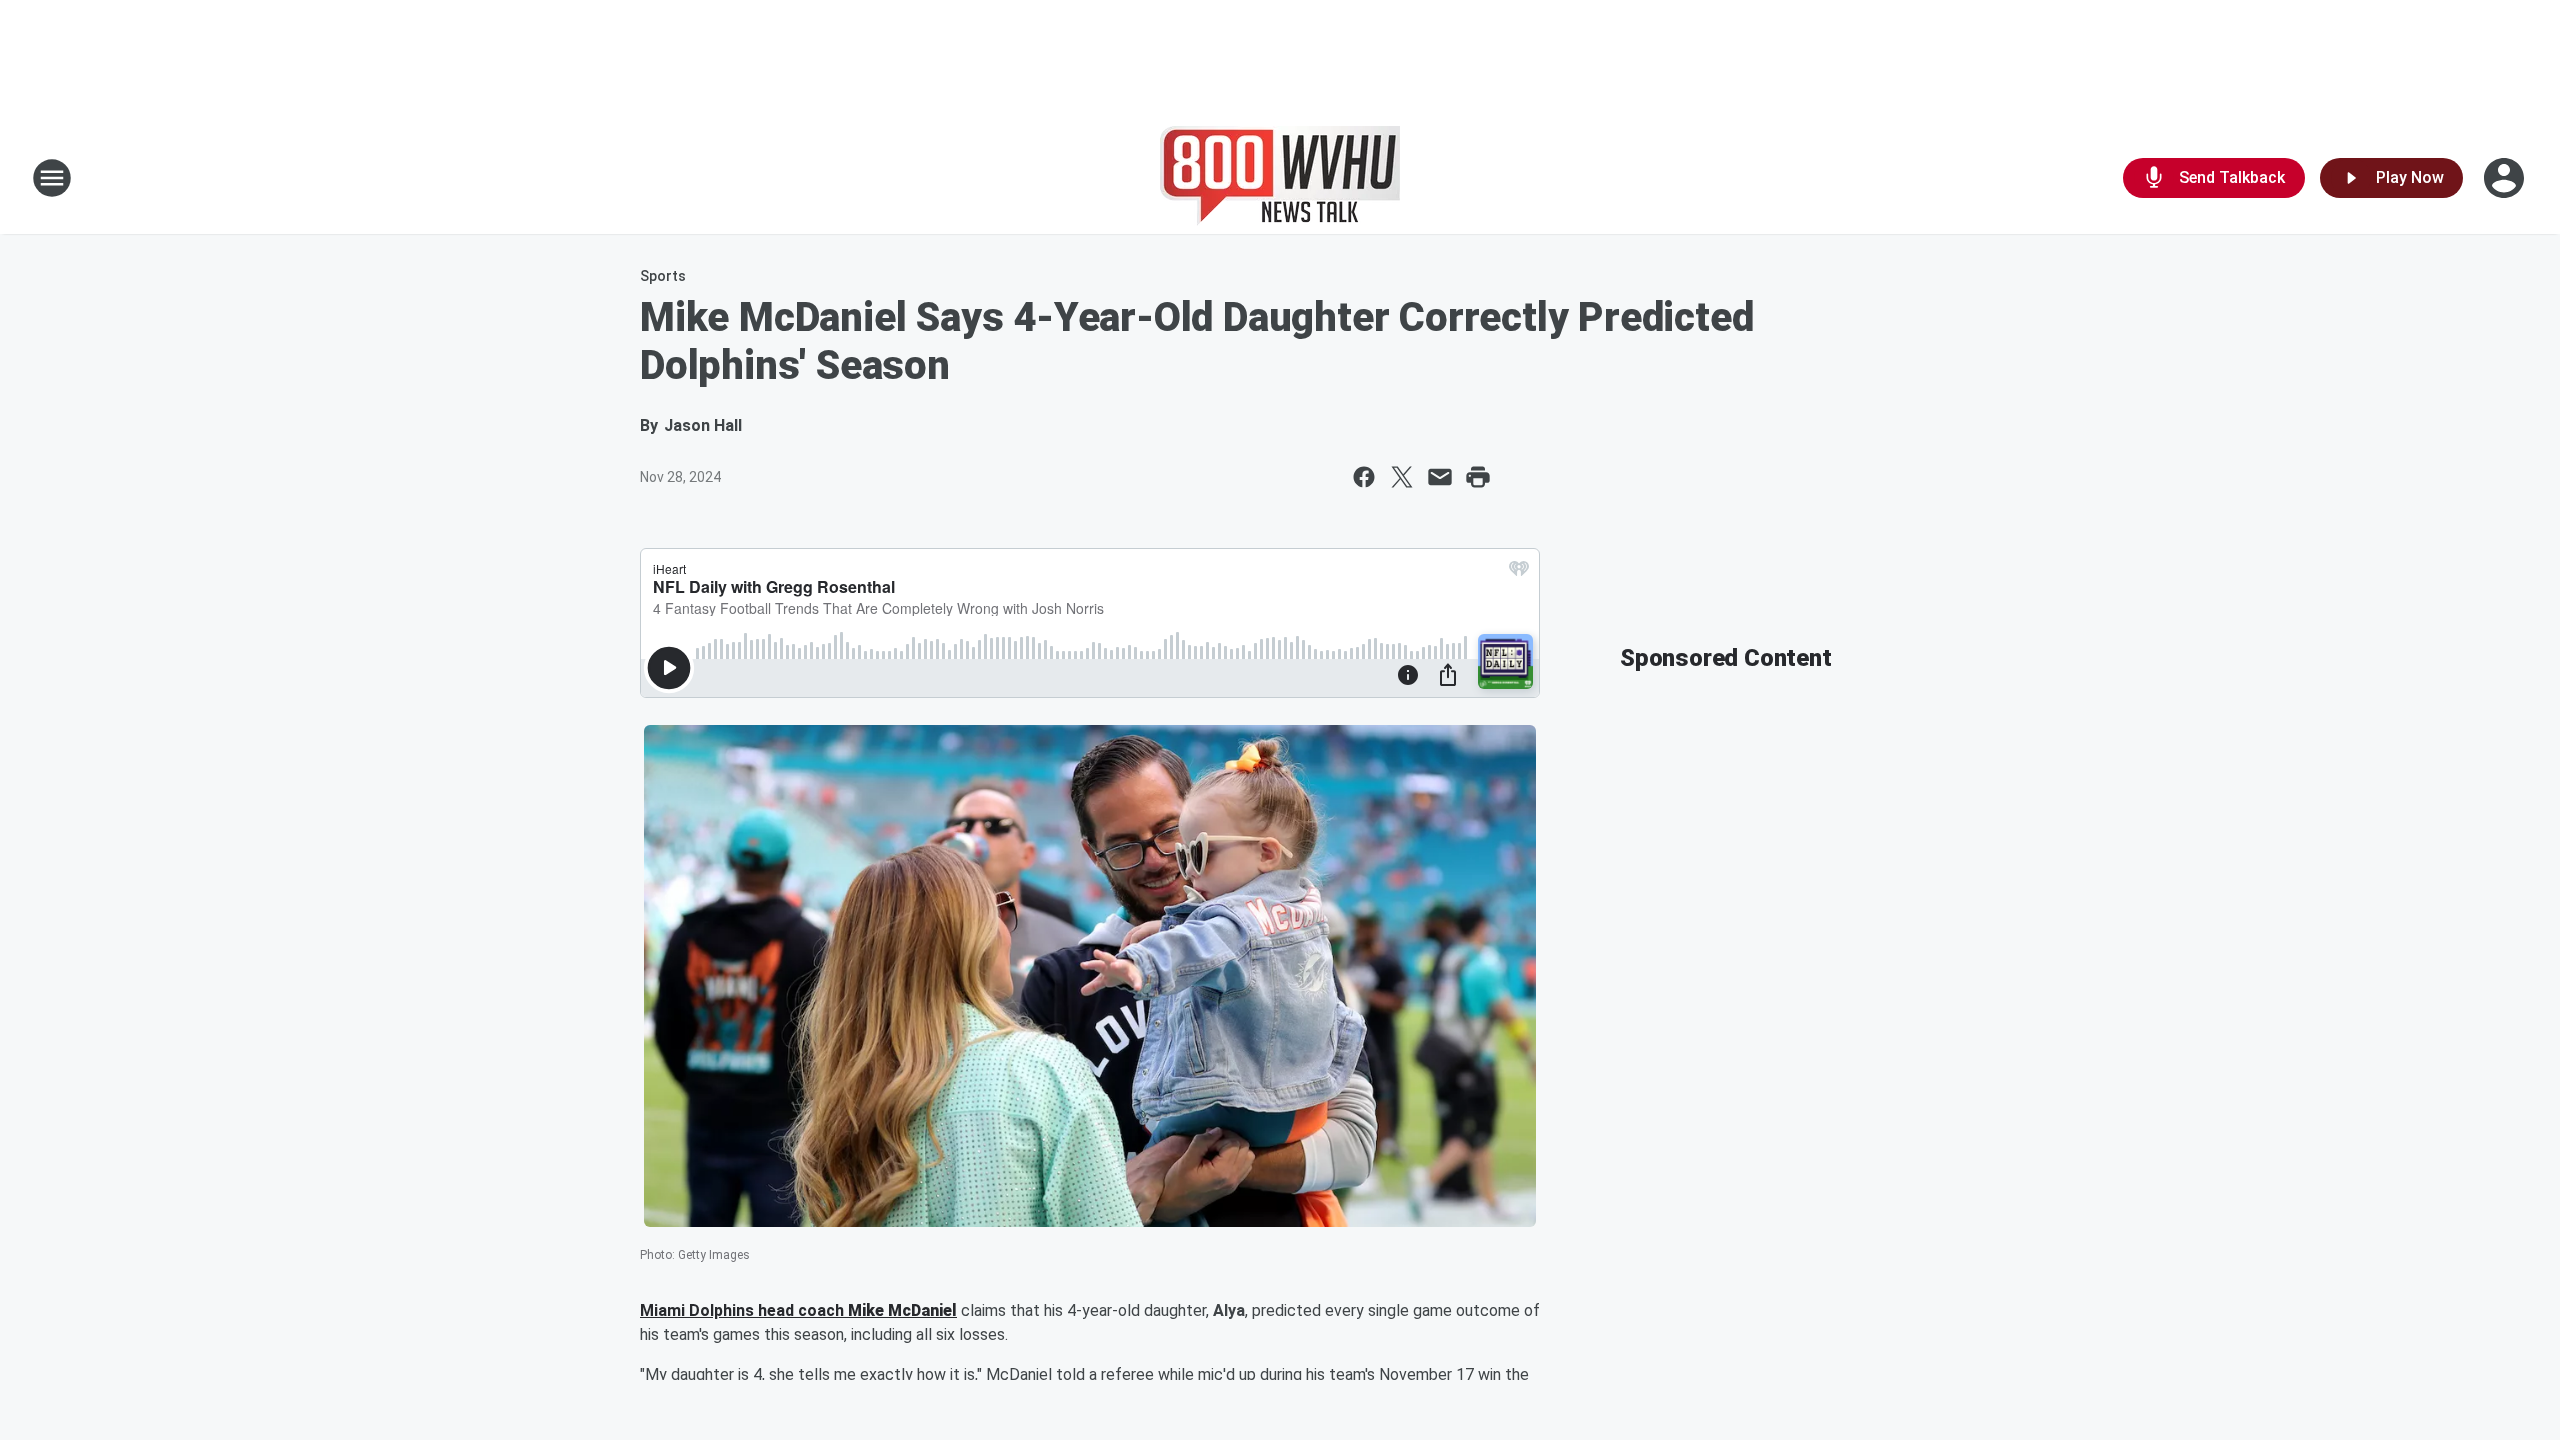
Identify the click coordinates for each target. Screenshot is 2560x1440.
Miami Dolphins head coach (744, 1310)
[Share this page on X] (1402, 477)
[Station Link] (1280, 178)
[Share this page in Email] (1440, 477)
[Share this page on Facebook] (1364, 477)
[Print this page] (1478, 477)
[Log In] (2506, 178)
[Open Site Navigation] (52, 178)
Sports (663, 276)
